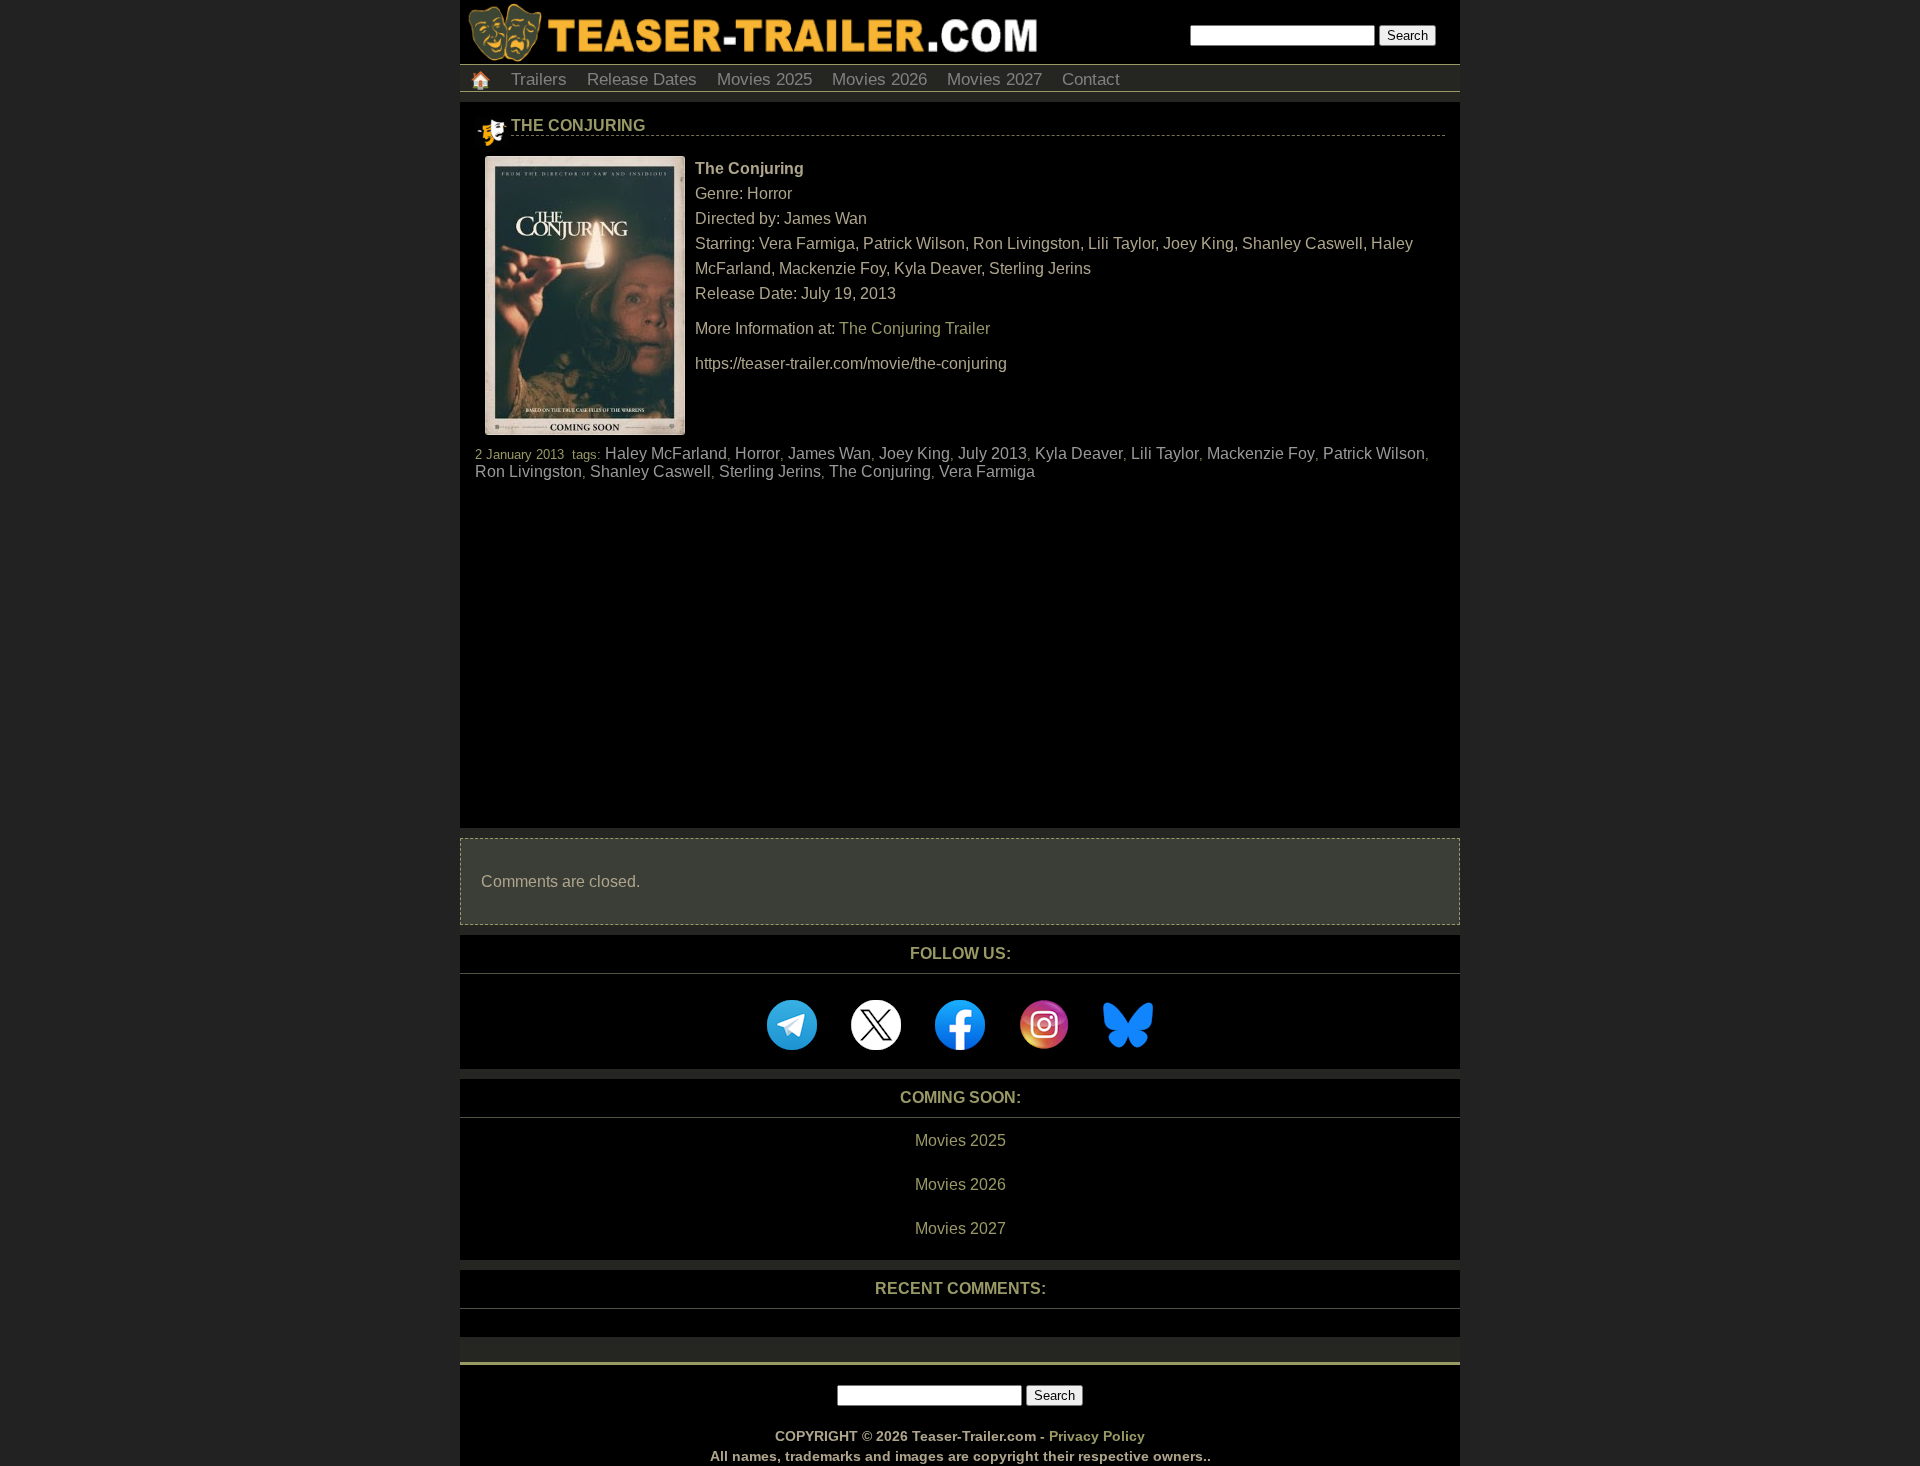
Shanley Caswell (650, 471)
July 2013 (992, 453)
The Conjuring (578, 125)
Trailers (539, 79)
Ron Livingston (528, 471)
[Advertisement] (960, 637)
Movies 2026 (879, 79)
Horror (757, 453)
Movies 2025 (764, 79)
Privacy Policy (1097, 1436)
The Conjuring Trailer (914, 328)
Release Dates (642, 79)
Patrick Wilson (1374, 453)
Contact (1091, 79)
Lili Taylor (1165, 453)
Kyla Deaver (1079, 453)
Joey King (914, 453)
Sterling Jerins (770, 471)
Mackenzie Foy (1261, 453)
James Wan (829, 453)
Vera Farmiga (987, 471)
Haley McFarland (666, 453)
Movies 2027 (994, 79)
